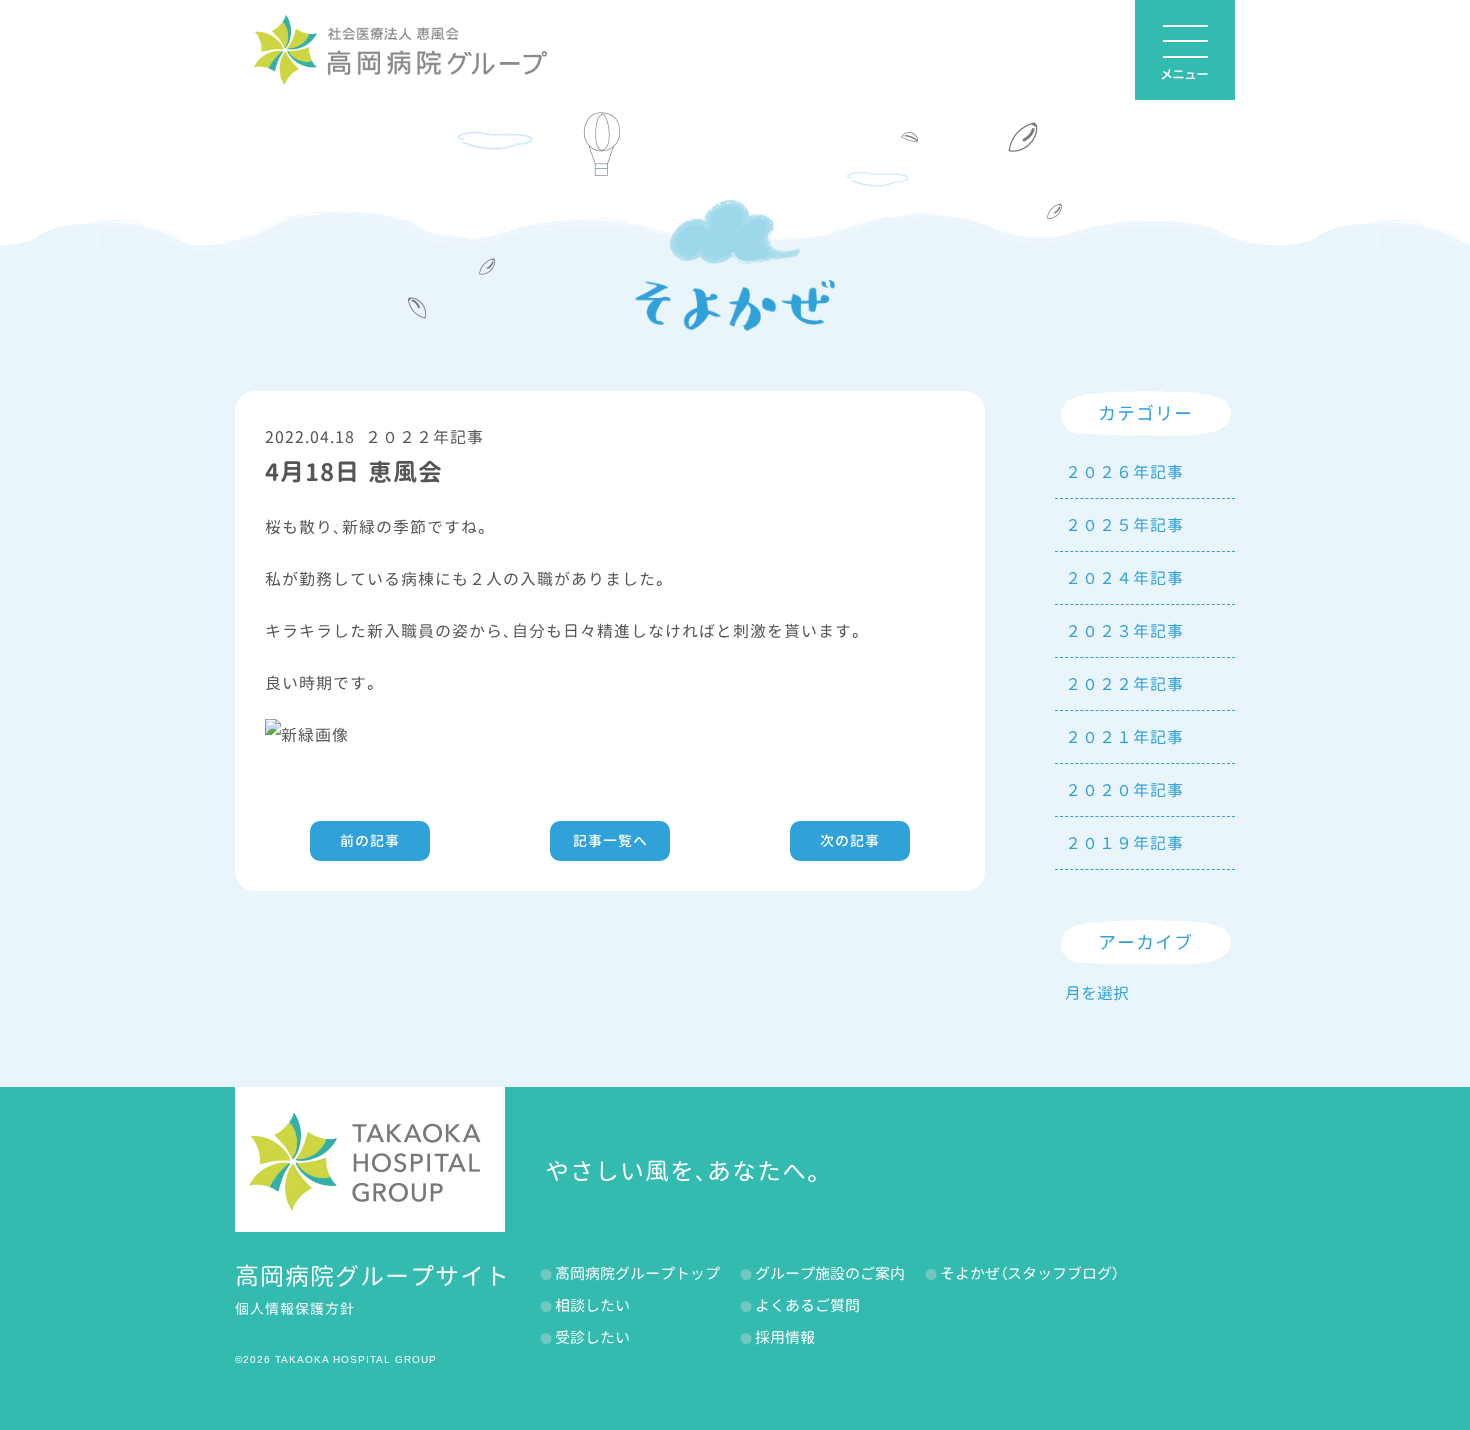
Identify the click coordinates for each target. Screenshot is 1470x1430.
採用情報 (785, 1337)
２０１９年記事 (1124, 843)
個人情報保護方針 (295, 1308)
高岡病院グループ (400, 50)
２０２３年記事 (1124, 631)
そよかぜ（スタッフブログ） (1029, 1273)
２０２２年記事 (424, 437)
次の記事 (850, 840)
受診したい (592, 1337)
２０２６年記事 (1124, 472)
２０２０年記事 (1124, 790)
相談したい (592, 1305)
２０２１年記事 (1124, 737)
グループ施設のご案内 (830, 1273)
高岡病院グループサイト (372, 1276)
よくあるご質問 (807, 1305)
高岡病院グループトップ (637, 1273)
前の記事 (370, 840)
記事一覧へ (610, 840)
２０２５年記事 (1124, 525)
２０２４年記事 (1124, 578)
